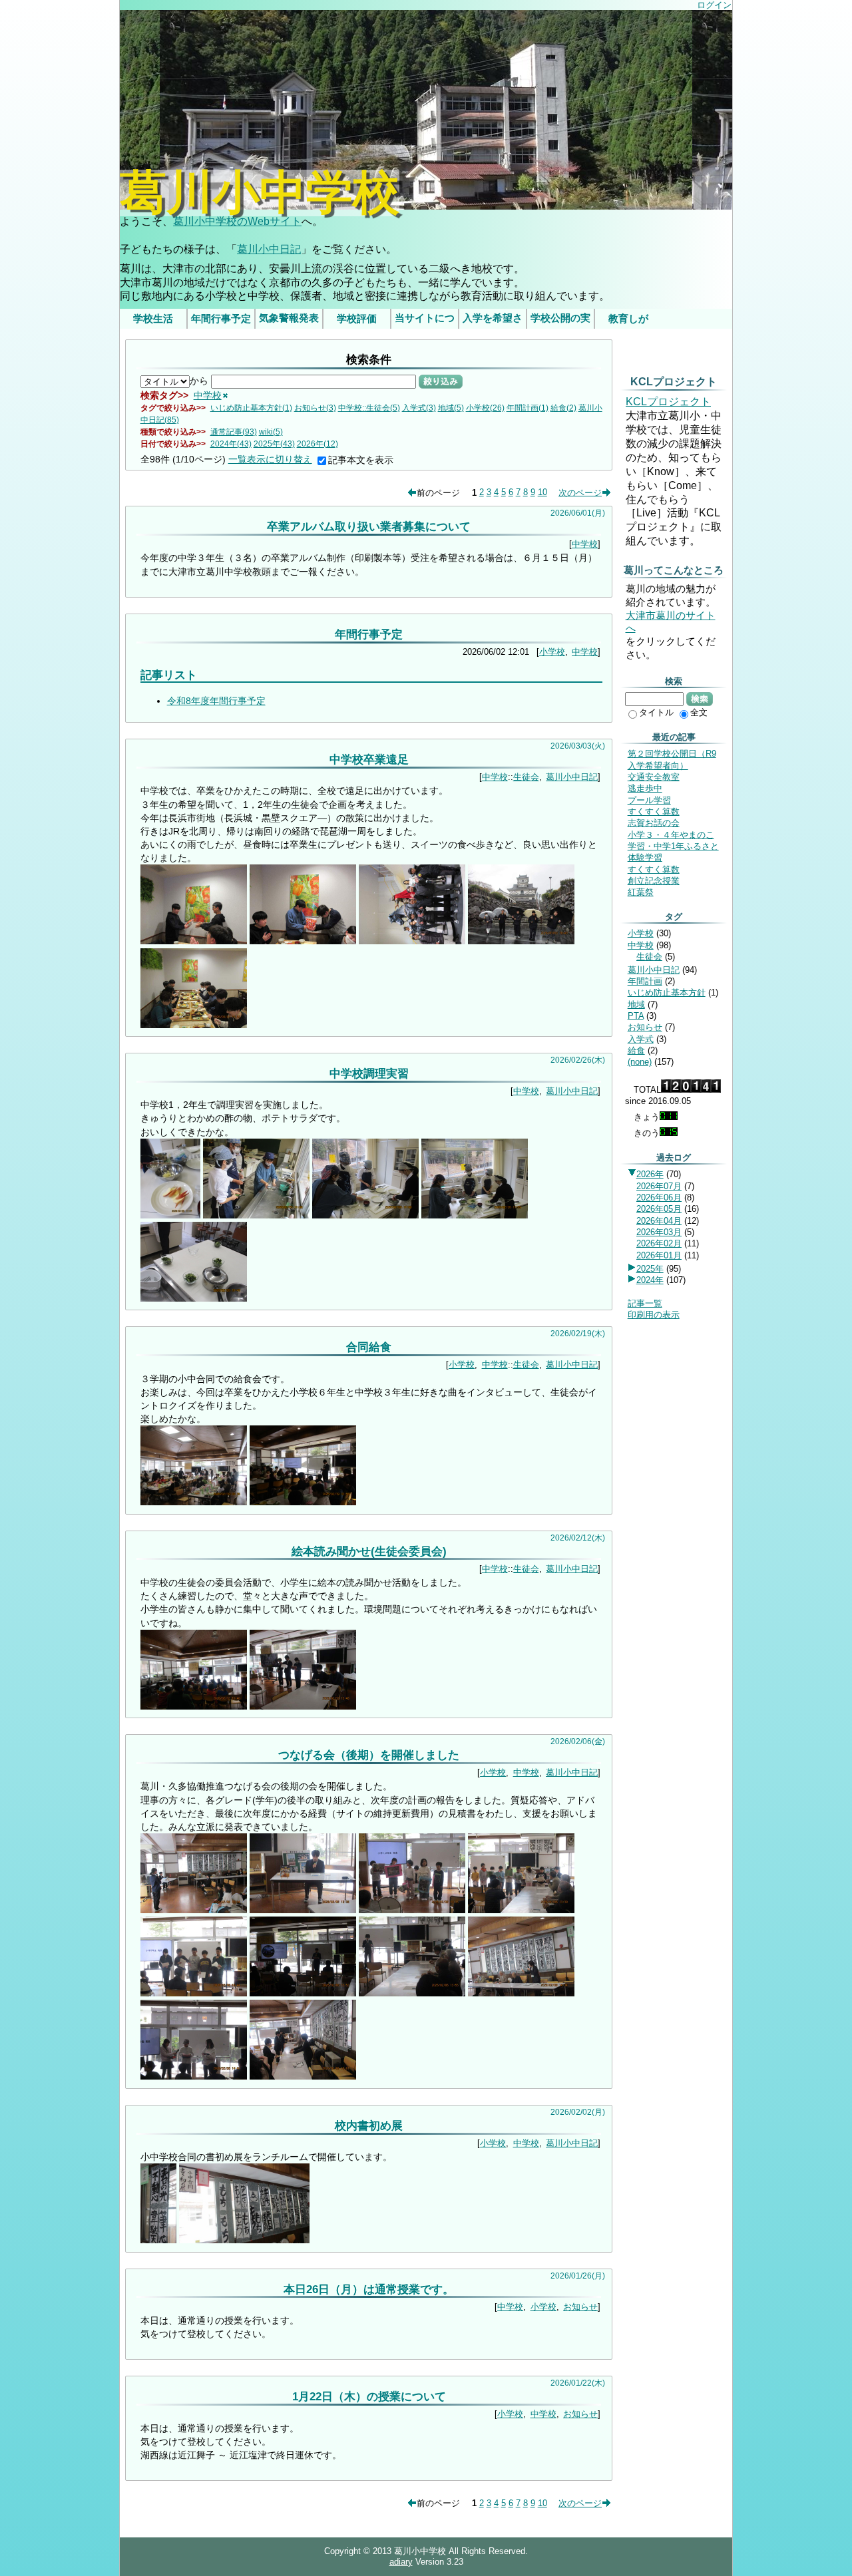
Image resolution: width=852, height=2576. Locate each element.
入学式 (641, 1039)
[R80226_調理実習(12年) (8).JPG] (194, 1298)
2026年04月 (659, 1221)
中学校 (208, 395)
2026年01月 (659, 1255)
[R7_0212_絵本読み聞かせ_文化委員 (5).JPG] (194, 1706)
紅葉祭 (641, 892)
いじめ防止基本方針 (667, 993)
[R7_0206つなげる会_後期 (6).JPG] (412, 1910)
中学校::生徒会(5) (369, 408)
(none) (640, 1062)
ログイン (714, 5)
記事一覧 (645, 1303)
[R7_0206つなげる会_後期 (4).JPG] (303, 1910)
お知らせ (580, 2307)
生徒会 (526, 777)
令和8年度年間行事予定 (216, 701)
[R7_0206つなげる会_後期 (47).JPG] (303, 2076)
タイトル (656, 712)
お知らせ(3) (315, 408)
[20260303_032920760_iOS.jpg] (303, 941)
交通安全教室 (654, 777)
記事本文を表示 (361, 460)
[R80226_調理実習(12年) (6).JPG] (365, 1215)
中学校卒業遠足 (369, 759)
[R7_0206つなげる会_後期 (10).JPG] (521, 1910)
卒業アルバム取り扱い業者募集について (369, 526)
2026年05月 (659, 1209)
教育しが (628, 319)
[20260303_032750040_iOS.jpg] (194, 941)
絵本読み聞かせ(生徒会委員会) (369, 1551)
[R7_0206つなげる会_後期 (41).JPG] (521, 1993)
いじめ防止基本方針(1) (251, 408)
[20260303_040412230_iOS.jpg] (412, 941)
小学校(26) (485, 408)
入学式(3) (419, 408)
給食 (636, 1050)
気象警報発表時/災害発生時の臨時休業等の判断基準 (289, 321)
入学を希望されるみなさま (493, 321)
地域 (636, 1005)
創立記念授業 (654, 881)
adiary (401, 2562)
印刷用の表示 (654, 1315)
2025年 (650, 1269)
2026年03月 (659, 1232)
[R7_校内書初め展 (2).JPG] (245, 2240)
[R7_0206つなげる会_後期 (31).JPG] (303, 1993)
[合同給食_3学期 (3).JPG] (194, 1502)
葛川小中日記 (269, 249)
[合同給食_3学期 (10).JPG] (303, 1502)
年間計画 (645, 981)
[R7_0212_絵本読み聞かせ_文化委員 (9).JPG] (303, 1706)
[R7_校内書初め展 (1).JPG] (158, 2240)
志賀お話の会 (654, 823)
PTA (636, 1016)
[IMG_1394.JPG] (194, 1025)
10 (542, 492)
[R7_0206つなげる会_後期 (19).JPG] (194, 1993)
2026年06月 (659, 1197)
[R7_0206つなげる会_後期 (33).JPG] (412, 1993)
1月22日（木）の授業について (369, 2396)
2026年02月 (659, 1243)
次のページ (580, 492)
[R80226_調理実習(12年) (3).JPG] (256, 1215)
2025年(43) (274, 444)
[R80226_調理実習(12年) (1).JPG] (170, 1215)
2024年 (650, 1280)
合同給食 (369, 1347)
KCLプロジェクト (668, 402)
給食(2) (563, 408)
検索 (700, 699)
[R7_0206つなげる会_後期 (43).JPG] (194, 2076)
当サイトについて (425, 321)
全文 (699, 712)
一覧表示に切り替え (270, 459)
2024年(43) (231, 444)
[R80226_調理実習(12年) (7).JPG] (475, 1215)
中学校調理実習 (369, 1073)
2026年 (650, 1174)
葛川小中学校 (260, 193)
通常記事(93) (234, 432)
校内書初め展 (369, 2125)
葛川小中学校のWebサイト (237, 221)
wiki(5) (271, 432)
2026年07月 (659, 1186)
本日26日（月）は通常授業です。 (369, 2289)
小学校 (552, 652)
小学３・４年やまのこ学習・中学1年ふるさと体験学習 (673, 846)
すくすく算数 (654, 812)
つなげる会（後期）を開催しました (369, 1755)
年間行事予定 (221, 319)
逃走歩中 (645, 788)
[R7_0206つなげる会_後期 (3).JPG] (194, 1910)
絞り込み (441, 381)
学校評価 (357, 319)
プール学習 (649, 800)
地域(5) (451, 408)
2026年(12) (318, 444)
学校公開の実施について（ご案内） (560, 321)
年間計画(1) (528, 408)
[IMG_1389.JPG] (521, 941)
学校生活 (153, 319)
